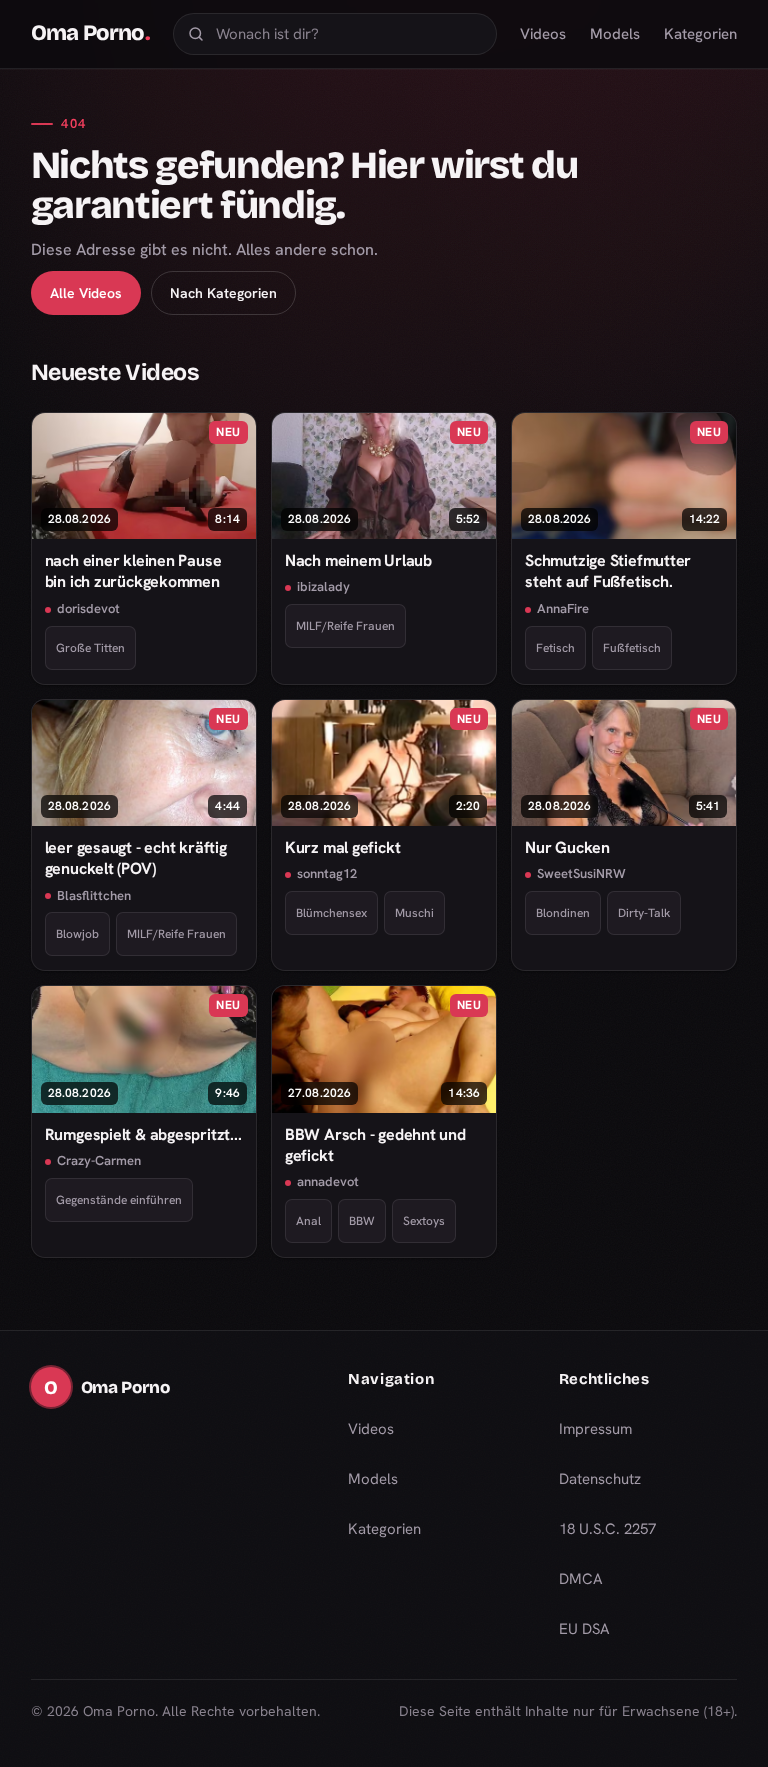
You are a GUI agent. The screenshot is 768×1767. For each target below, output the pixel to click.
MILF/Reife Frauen (345, 626)
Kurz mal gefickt (342, 847)
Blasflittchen (94, 895)
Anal (308, 1221)
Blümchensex (331, 913)
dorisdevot (88, 608)
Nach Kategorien (223, 293)
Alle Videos (86, 293)
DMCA (581, 1579)
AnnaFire (563, 608)
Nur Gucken (567, 847)
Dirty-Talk (644, 913)
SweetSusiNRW (581, 873)
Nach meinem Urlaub (358, 560)
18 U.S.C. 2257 (607, 1529)
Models (615, 34)
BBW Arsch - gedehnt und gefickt (375, 1145)
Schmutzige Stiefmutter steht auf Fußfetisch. (608, 571)
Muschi (414, 913)
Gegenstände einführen (119, 1200)
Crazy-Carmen (99, 1160)
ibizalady (323, 586)
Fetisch (555, 648)
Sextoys (424, 1221)
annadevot (328, 1181)
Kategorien (700, 34)
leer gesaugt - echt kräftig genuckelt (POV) (136, 858)
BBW (362, 1221)
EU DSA (584, 1629)
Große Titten (90, 648)
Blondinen (563, 913)
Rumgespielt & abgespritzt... (143, 1134)
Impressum (595, 1429)
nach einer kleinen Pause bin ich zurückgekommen (133, 571)
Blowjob (77, 934)
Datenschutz (600, 1479)
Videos (543, 34)
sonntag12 (327, 873)
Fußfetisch (632, 648)
